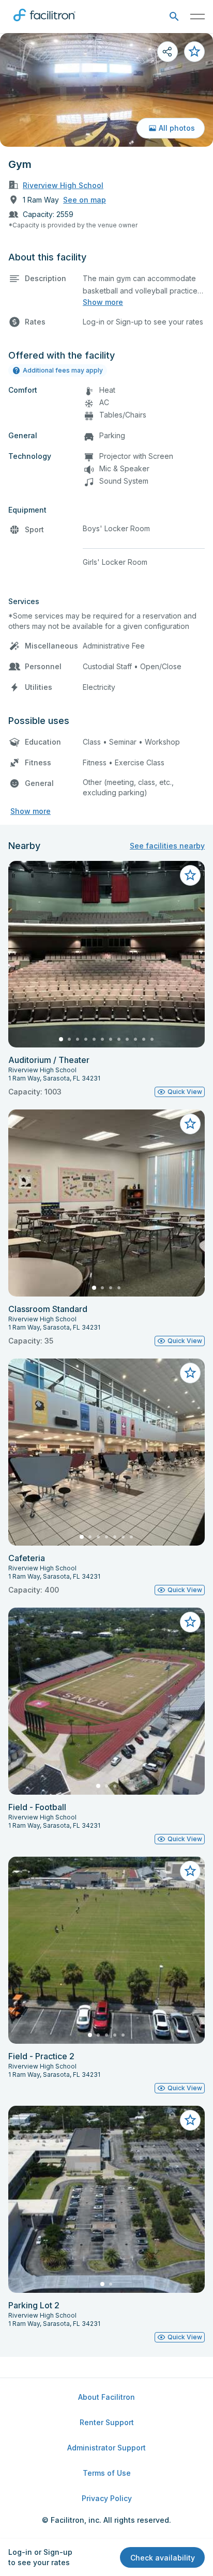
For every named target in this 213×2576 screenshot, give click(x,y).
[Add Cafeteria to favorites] (190, 1373)
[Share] (168, 52)
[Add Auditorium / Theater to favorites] (190, 875)
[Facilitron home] (44, 23)
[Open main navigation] (197, 17)
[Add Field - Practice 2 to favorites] (190, 1871)
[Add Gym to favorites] (194, 52)
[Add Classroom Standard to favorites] (190, 1124)
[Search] (174, 17)
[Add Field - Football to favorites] (190, 1622)
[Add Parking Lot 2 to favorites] (190, 2120)
